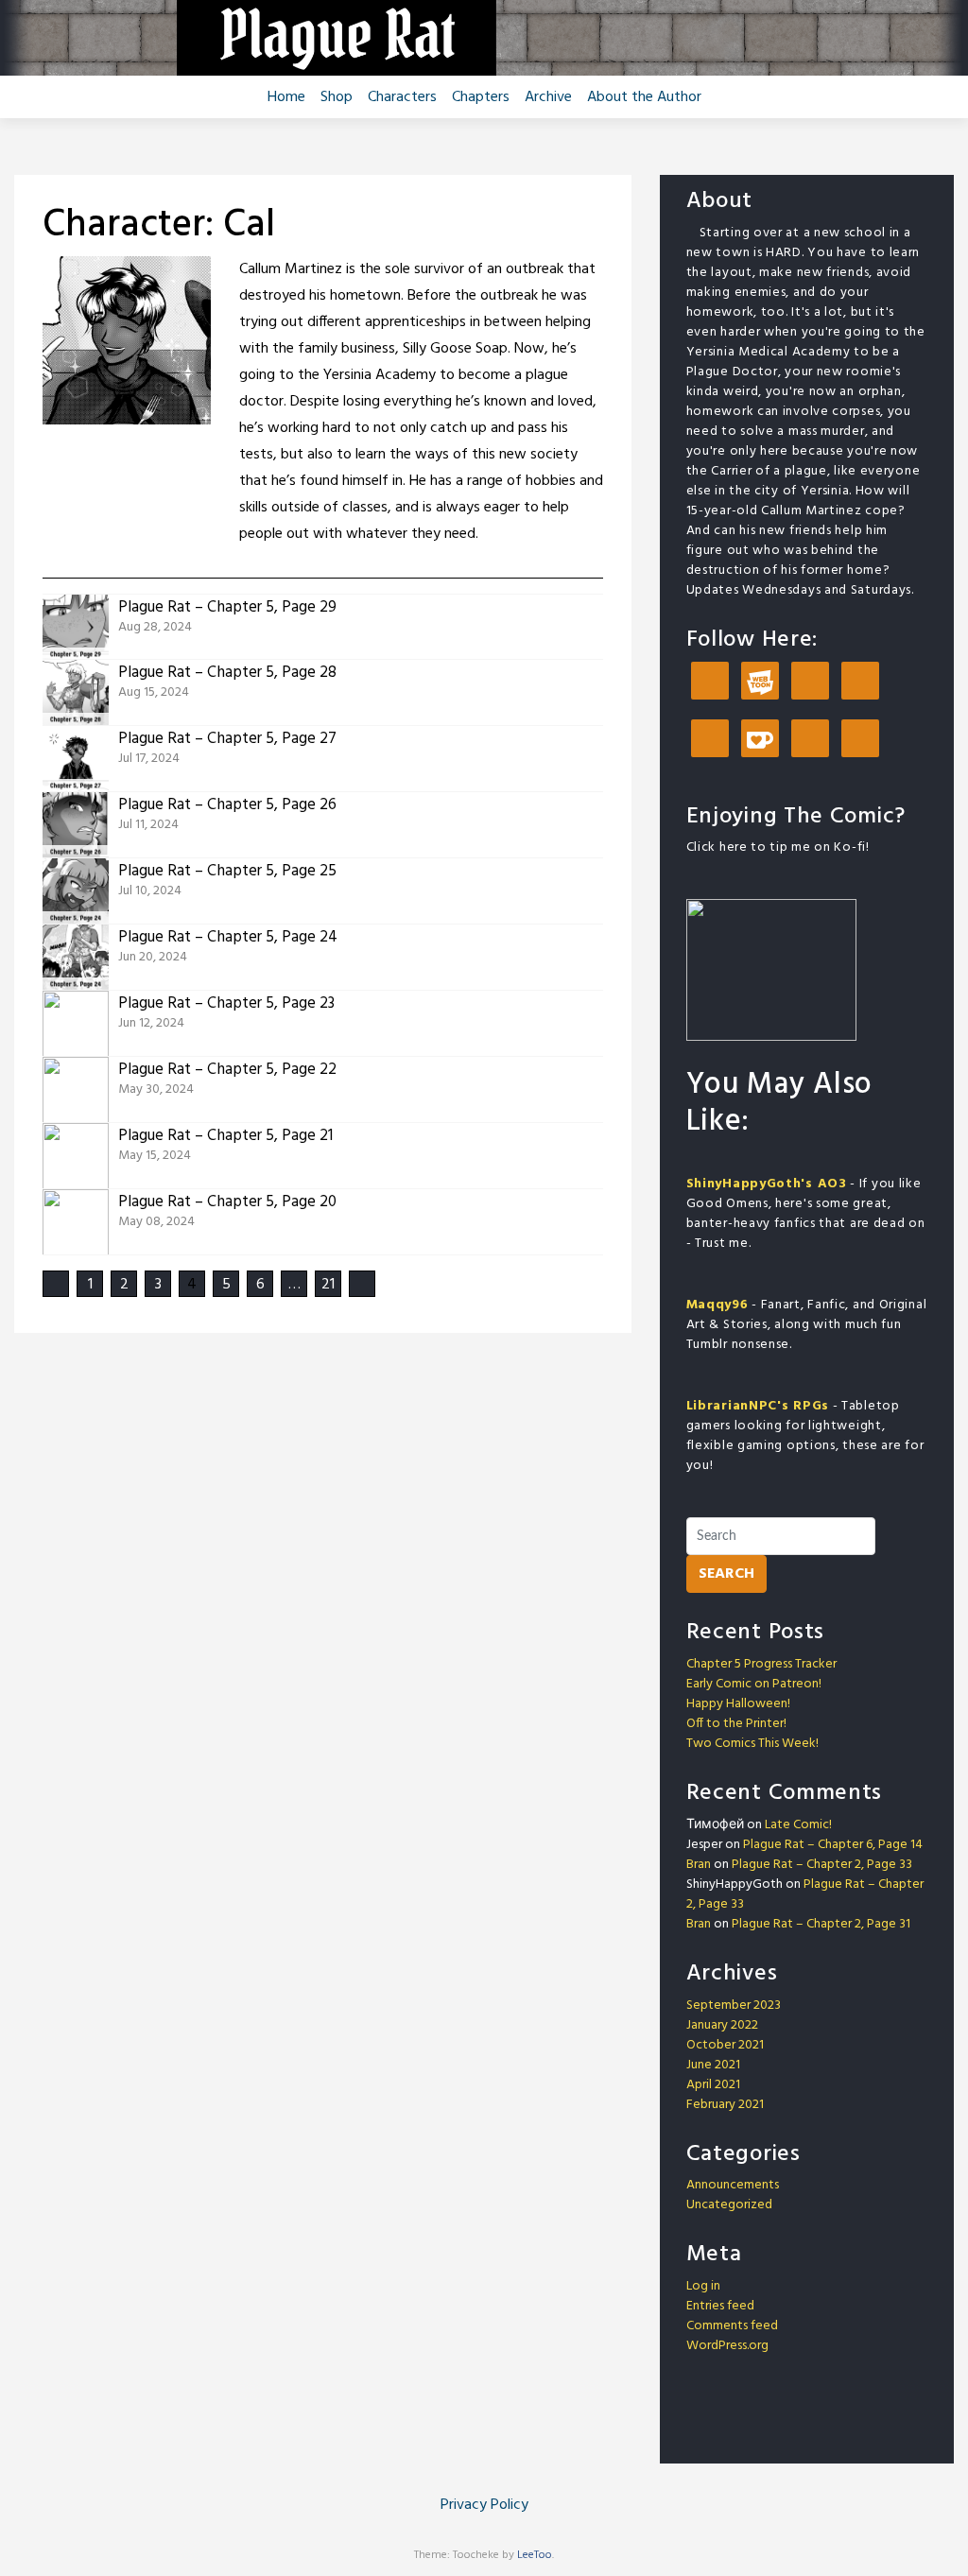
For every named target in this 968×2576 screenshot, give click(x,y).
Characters (402, 97)
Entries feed (720, 2306)
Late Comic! (798, 1825)
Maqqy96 (717, 1305)
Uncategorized (729, 2205)
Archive (548, 97)
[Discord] (810, 682)
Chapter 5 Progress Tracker (761, 1664)
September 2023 (734, 2005)
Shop (337, 97)
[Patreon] (710, 682)
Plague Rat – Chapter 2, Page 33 (822, 1865)
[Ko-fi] (760, 740)
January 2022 (722, 2025)
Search (726, 1574)
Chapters (481, 97)
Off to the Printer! (736, 1724)
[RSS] (860, 740)
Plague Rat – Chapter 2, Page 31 (821, 1924)
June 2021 (713, 2065)
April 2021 (713, 2085)
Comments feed (732, 2326)
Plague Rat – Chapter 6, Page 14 (833, 1845)
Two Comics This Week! (752, 1744)
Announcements (733, 2185)
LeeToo (535, 2555)
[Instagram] (860, 682)
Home (286, 97)
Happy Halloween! (738, 1704)
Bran (699, 1865)
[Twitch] (810, 740)
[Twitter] (710, 740)
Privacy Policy (484, 2505)
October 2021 (725, 2045)
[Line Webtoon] (760, 682)
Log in (703, 2286)
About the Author (644, 97)
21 (328, 1285)
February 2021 (725, 2105)
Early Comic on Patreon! (754, 1684)
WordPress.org (727, 2346)
